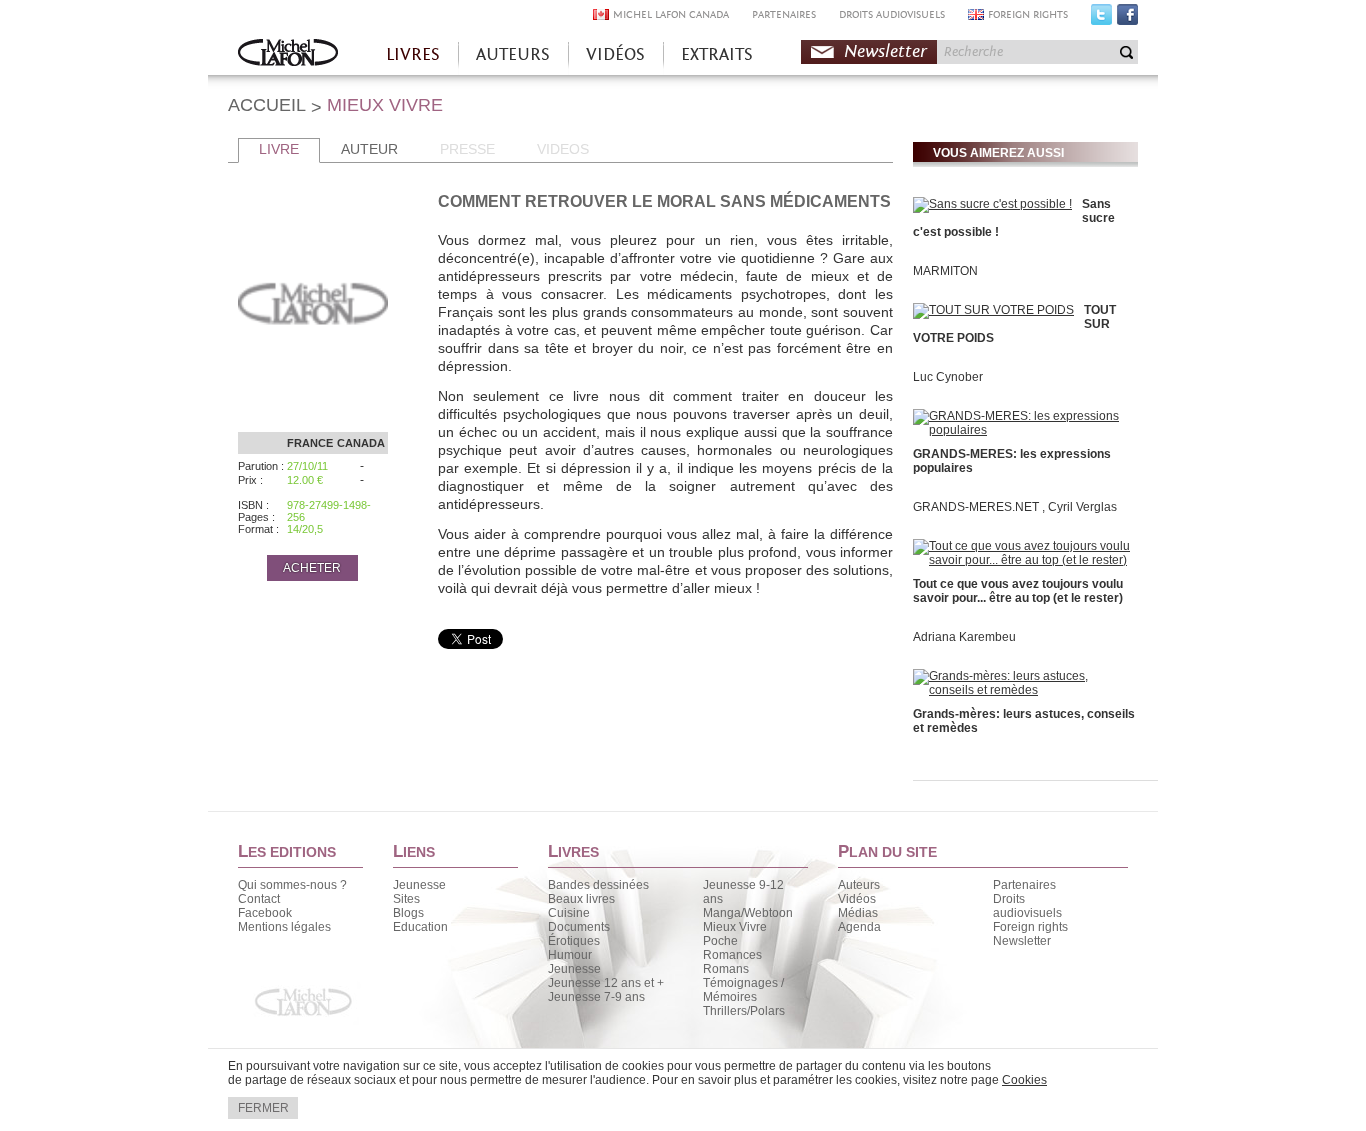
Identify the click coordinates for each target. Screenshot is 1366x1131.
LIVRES (413, 54)
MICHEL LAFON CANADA (671, 14)
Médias (858, 913)
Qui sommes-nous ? (292, 885)
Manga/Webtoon (748, 913)
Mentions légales (284, 927)
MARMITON (945, 271)
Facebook (1127, 19)
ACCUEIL (267, 105)
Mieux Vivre (735, 927)
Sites (406, 899)
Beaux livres (581, 899)
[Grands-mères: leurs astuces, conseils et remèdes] (1023, 690)
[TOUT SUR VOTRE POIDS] (993, 310)
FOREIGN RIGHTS (1028, 14)
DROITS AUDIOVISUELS (892, 14)
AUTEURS (513, 54)
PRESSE (467, 149)
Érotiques (574, 941)
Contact (259, 899)
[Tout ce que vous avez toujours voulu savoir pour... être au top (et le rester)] (1023, 560)
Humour (570, 955)
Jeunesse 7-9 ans (596, 997)
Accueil (288, 54)
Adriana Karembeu (964, 637)
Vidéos (857, 899)
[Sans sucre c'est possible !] (992, 204)
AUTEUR (369, 149)
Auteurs (859, 885)
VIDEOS (563, 149)
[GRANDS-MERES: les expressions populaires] (1023, 430)
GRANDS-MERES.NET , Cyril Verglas (1015, 507)
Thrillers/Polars (744, 1011)
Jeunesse (419, 885)
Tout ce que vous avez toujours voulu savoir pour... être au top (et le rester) (1018, 591)
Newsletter (885, 51)
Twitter (1101, 19)
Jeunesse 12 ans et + (606, 983)
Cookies (1024, 1080)
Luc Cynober (948, 377)
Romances (732, 955)
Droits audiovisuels (1027, 906)
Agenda (859, 927)
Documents (579, 927)
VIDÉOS (615, 54)
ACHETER (312, 568)
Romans (726, 969)
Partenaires (1024, 885)
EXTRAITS (717, 54)
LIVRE (279, 149)
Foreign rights (1030, 927)
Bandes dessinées (598, 885)
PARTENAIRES (784, 14)
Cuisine (569, 913)
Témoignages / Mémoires (743, 990)
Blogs (408, 913)
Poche (720, 941)
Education (420, 927)
